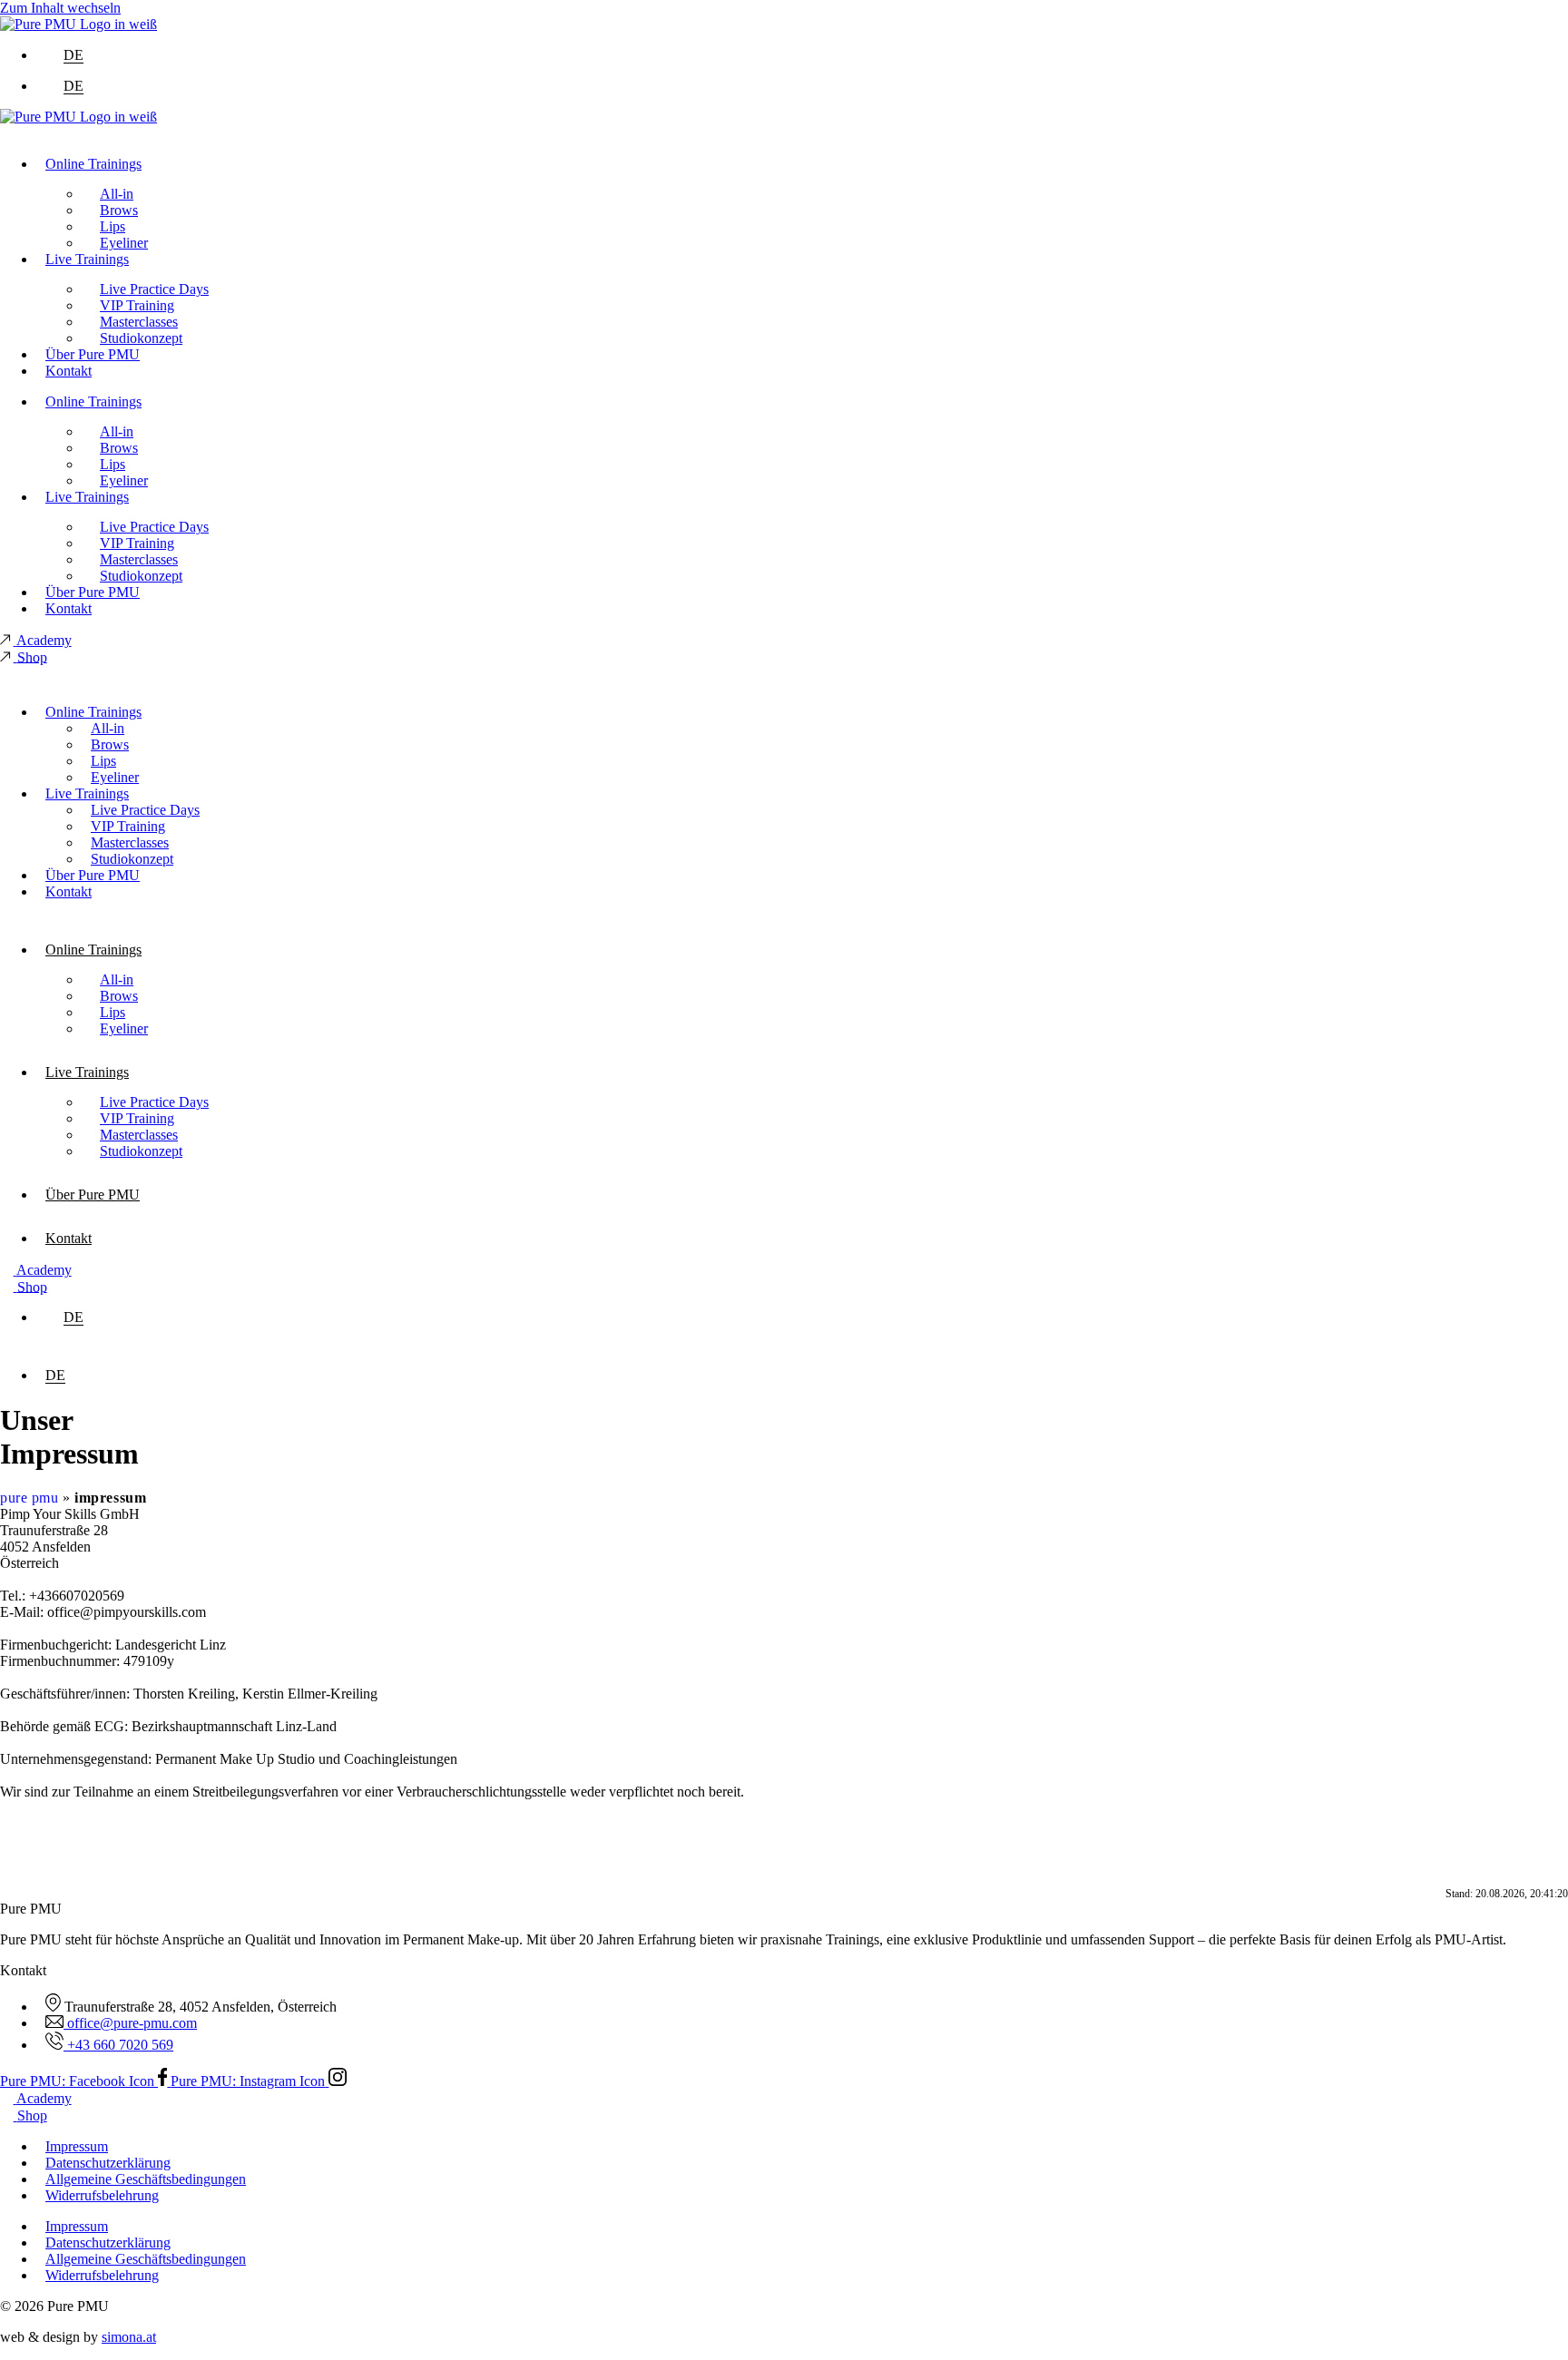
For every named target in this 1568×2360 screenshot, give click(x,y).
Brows (119, 210)
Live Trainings (87, 259)
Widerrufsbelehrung (102, 2195)
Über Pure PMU (93, 354)
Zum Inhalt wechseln (60, 8)
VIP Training (137, 305)
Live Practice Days (154, 289)
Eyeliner (124, 243)
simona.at (129, 2337)
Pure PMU (29, 1498)
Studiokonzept (141, 338)
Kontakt (69, 371)
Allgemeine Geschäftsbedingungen (146, 2179)
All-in (117, 194)
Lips (113, 226)
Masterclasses (139, 322)
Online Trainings (93, 164)
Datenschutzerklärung (108, 2163)
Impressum (77, 2146)
